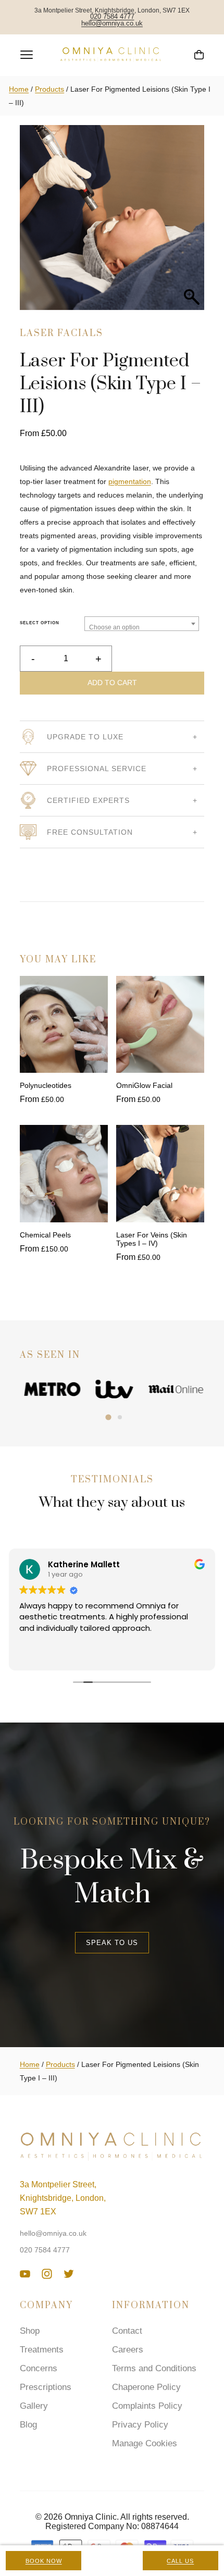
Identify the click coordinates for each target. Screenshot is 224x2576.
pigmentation (130, 481)
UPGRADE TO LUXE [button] (85, 737)
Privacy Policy (140, 2425)
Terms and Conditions (154, 2368)
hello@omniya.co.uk (112, 24)
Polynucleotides (46, 1085)
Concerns (39, 2368)
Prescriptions (46, 2387)
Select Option (40, 623)
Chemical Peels (45, 1235)
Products (49, 89)
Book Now (44, 2561)
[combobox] (142, 624)
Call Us (180, 2561)
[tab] (108, 1417)
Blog (28, 2425)
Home (19, 89)
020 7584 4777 (112, 17)
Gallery (34, 2406)
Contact (127, 2331)
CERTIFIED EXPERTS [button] (88, 800)
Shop (30, 2331)
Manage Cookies (145, 2443)
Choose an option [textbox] (114, 627)
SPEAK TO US (112, 1943)
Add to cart (112, 683)
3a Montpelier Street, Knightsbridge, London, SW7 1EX (63, 2198)
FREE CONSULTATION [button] (90, 832)
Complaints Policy (147, 2406)
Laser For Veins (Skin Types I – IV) (152, 1239)
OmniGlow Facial (144, 1085)
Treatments (42, 2350)
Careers (128, 2350)
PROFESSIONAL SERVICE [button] (97, 769)
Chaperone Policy (146, 2387)
